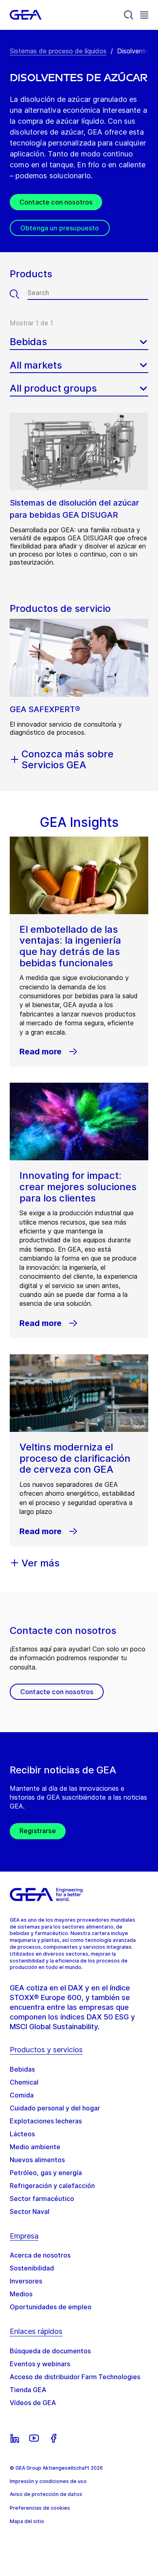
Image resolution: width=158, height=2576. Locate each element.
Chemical (24, 2082)
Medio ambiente (35, 2147)
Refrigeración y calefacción (52, 2186)
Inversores (26, 2281)
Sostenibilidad (32, 2268)
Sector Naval (30, 2211)
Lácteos (22, 2134)
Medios (21, 2294)
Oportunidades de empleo (51, 2307)
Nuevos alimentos (37, 2160)
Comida (22, 2095)
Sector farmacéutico (42, 2199)
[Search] (129, 15)
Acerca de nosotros (40, 2255)
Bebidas (22, 2069)
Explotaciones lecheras (46, 2121)
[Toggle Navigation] (144, 15)
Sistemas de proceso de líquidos (58, 51)
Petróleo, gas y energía (46, 2173)
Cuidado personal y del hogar (55, 2108)
